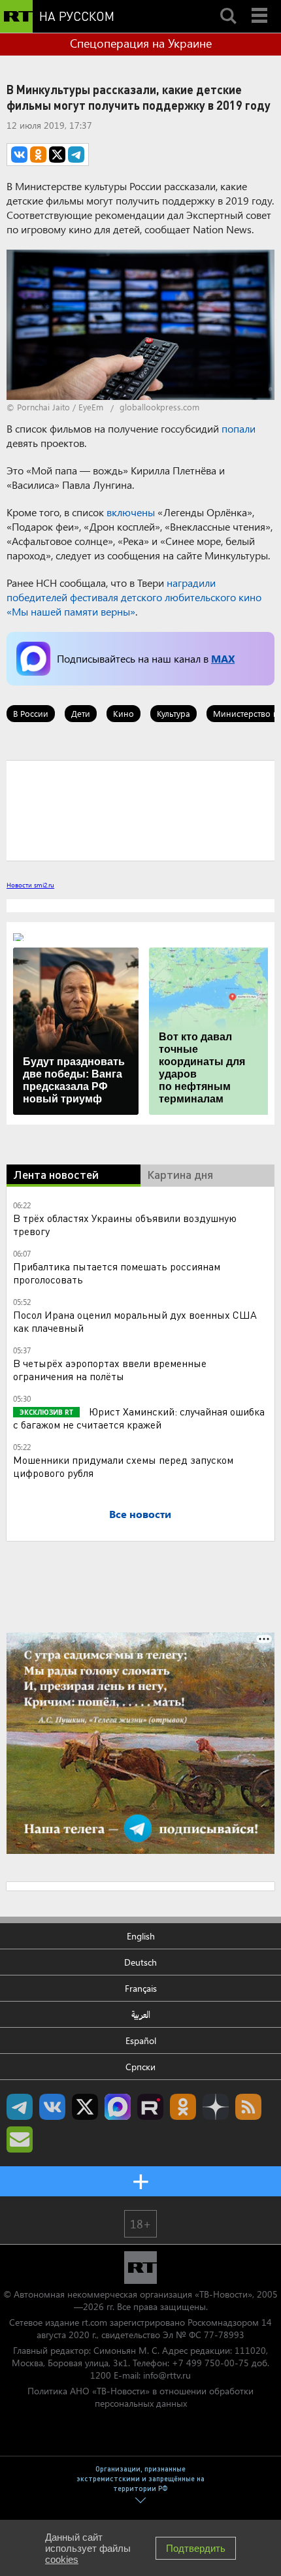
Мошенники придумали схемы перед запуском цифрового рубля (123, 1466)
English (141, 1936)
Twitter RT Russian (85, 2107)
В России (31, 713)
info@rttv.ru (167, 2375)
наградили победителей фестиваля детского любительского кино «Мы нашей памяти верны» (134, 597)
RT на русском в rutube (150, 2107)
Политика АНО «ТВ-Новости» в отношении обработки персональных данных (140, 2397)
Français (141, 1988)
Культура (174, 713)
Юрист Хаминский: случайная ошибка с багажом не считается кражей (139, 1418)
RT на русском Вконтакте (52, 2107)
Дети (81, 713)
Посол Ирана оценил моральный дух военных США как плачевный (135, 1321)
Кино (124, 713)
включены (131, 512)
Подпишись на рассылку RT (20, 2139)
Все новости (140, 1514)
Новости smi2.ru (30, 885)
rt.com (94, 2322)
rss (248, 2107)
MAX (223, 658)
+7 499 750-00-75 (210, 2363)
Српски (140, 2067)
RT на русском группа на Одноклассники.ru (183, 2107)
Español (141, 2040)
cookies (62, 2559)
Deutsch (140, 1962)
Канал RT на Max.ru (118, 2107)
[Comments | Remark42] (140, 810)
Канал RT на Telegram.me (20, 2107)
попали (239, 428)
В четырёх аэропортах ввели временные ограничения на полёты (110, 1369)
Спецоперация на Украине (141, 43)
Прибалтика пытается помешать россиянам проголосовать (117, 1273)
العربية (141, 2014)
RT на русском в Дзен (216, 2107)
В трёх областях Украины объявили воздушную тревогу (125, 1224)
